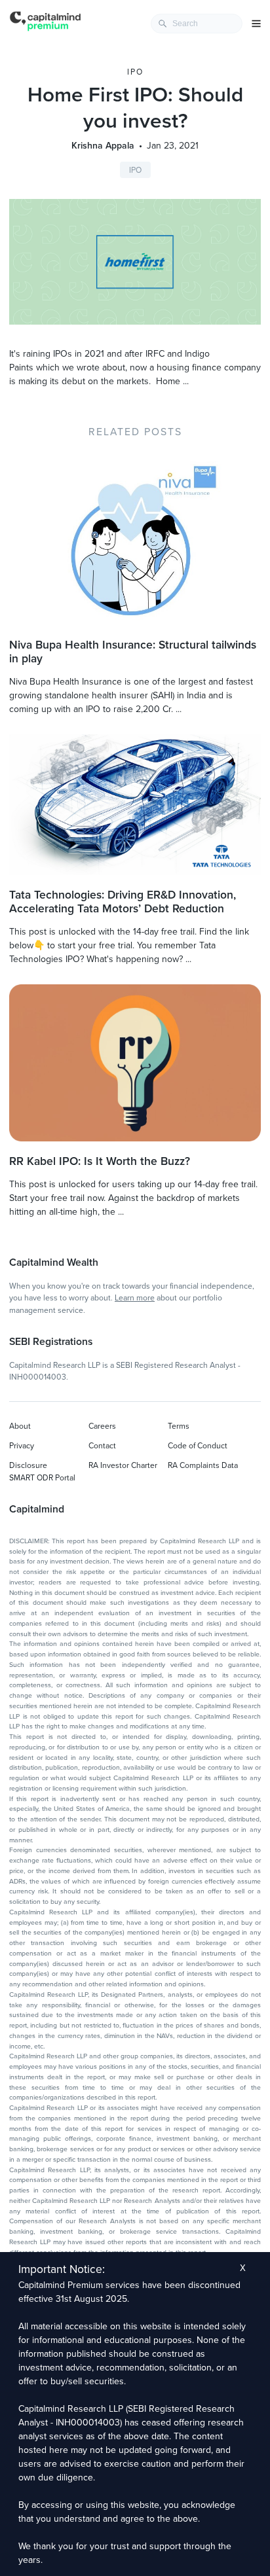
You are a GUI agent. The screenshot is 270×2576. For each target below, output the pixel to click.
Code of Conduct (198, 1446)
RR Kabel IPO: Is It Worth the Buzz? (100, 1161)
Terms (179, 1426)
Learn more (135, 1298)
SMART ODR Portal (42, 1478)
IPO (135, 72)
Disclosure (28, 1465)
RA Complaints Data (203, 1465)
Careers (102, 1426)
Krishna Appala (103, 146)
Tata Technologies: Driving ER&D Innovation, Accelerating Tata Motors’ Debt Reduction (123, 902)
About (20, 1426)
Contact (102, 1446)
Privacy (22, 1446)
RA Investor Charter (123, 1465)
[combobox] (197, 24)
